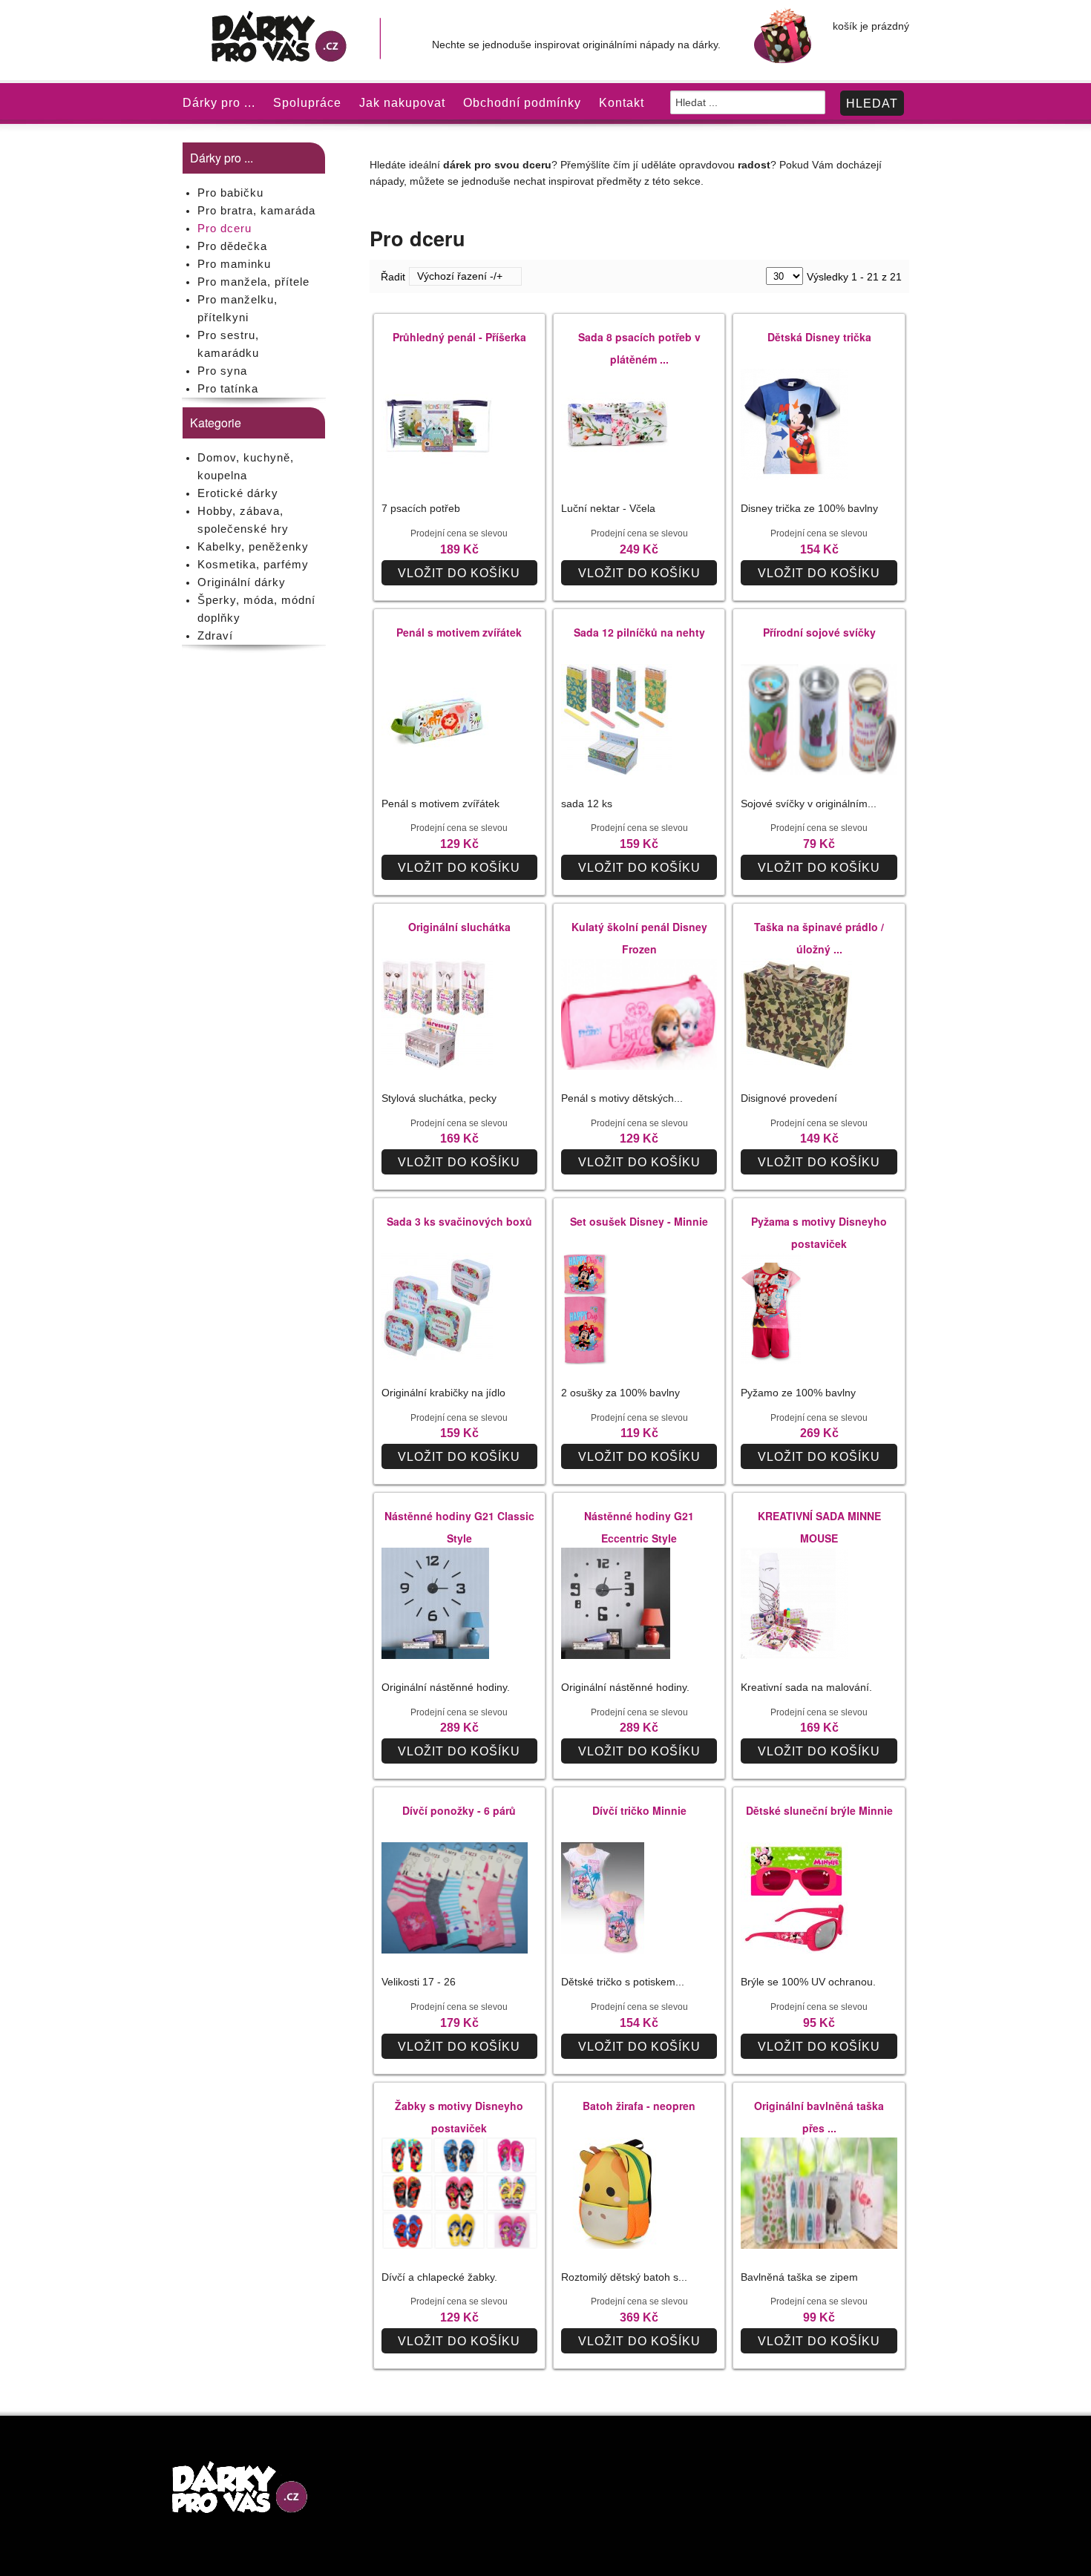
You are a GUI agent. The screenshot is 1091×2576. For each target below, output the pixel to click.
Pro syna (222, 371)
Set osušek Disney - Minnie (639, 1221)
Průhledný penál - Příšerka (459, 337)
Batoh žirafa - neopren (639, 2106)
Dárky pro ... (219, 103)
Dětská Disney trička (819, 337)
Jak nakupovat (402, 103)
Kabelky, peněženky (253, 546)
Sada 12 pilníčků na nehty (639, 632)
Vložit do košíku (459, 573)
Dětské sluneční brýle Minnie (819, 1810)
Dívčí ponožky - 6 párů (459, 1810)
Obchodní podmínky (522, 103)
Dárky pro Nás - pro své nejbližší (296, 40)
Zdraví (215, 635)
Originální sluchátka (459, 927)
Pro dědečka (232, 246)
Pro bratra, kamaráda (256, 210)
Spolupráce (307, 103)
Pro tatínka (228, 388)
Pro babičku (230, 193)
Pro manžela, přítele (253, 282)
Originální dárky (242, 582)
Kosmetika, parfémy (253, 564)
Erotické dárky (238, 493)
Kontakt (622, 103)
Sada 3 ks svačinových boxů (459, 1221)
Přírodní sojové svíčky (819, 632)
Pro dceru (225, 228)
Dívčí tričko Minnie (639, 1810)
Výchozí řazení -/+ (460, 276)
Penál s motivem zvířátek (459, 632)
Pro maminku (234, 264)
